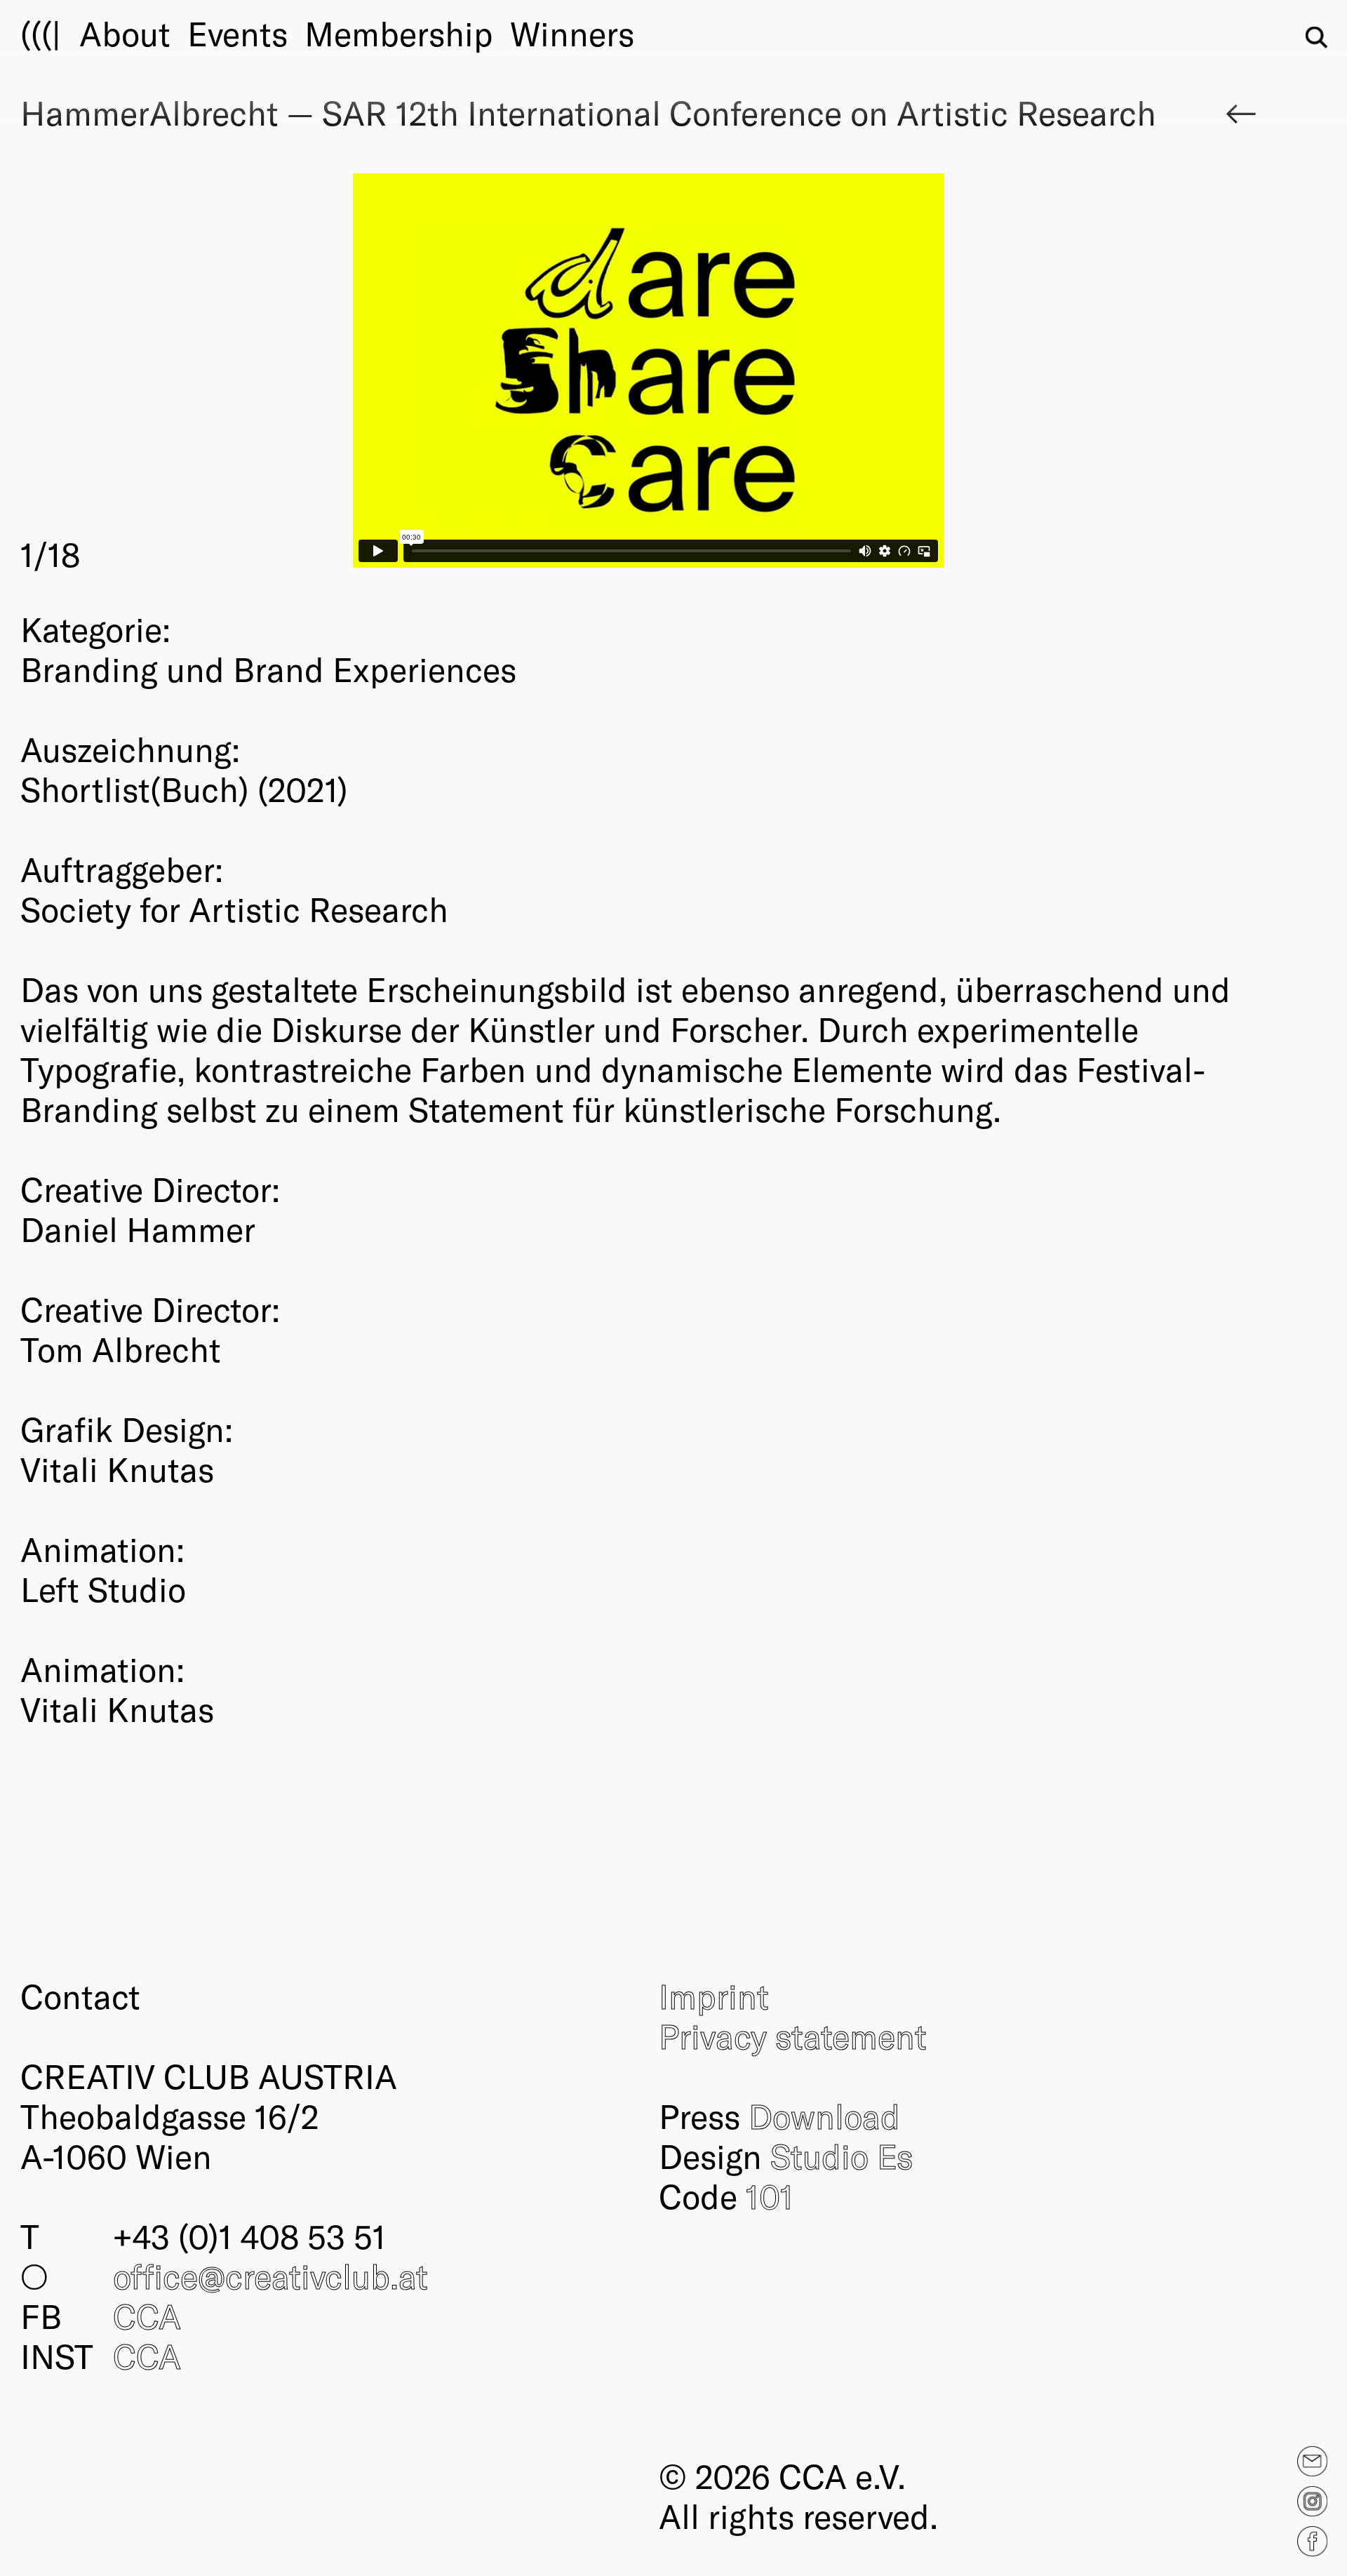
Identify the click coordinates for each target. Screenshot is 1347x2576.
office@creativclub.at (270, 2276)
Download (824, 2116)
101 (770, 2196)
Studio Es (842, 2156)
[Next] (963, 374)
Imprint (714, 1996)
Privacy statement (793, 2036)
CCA (147, 2316)
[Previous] (335, 374)
